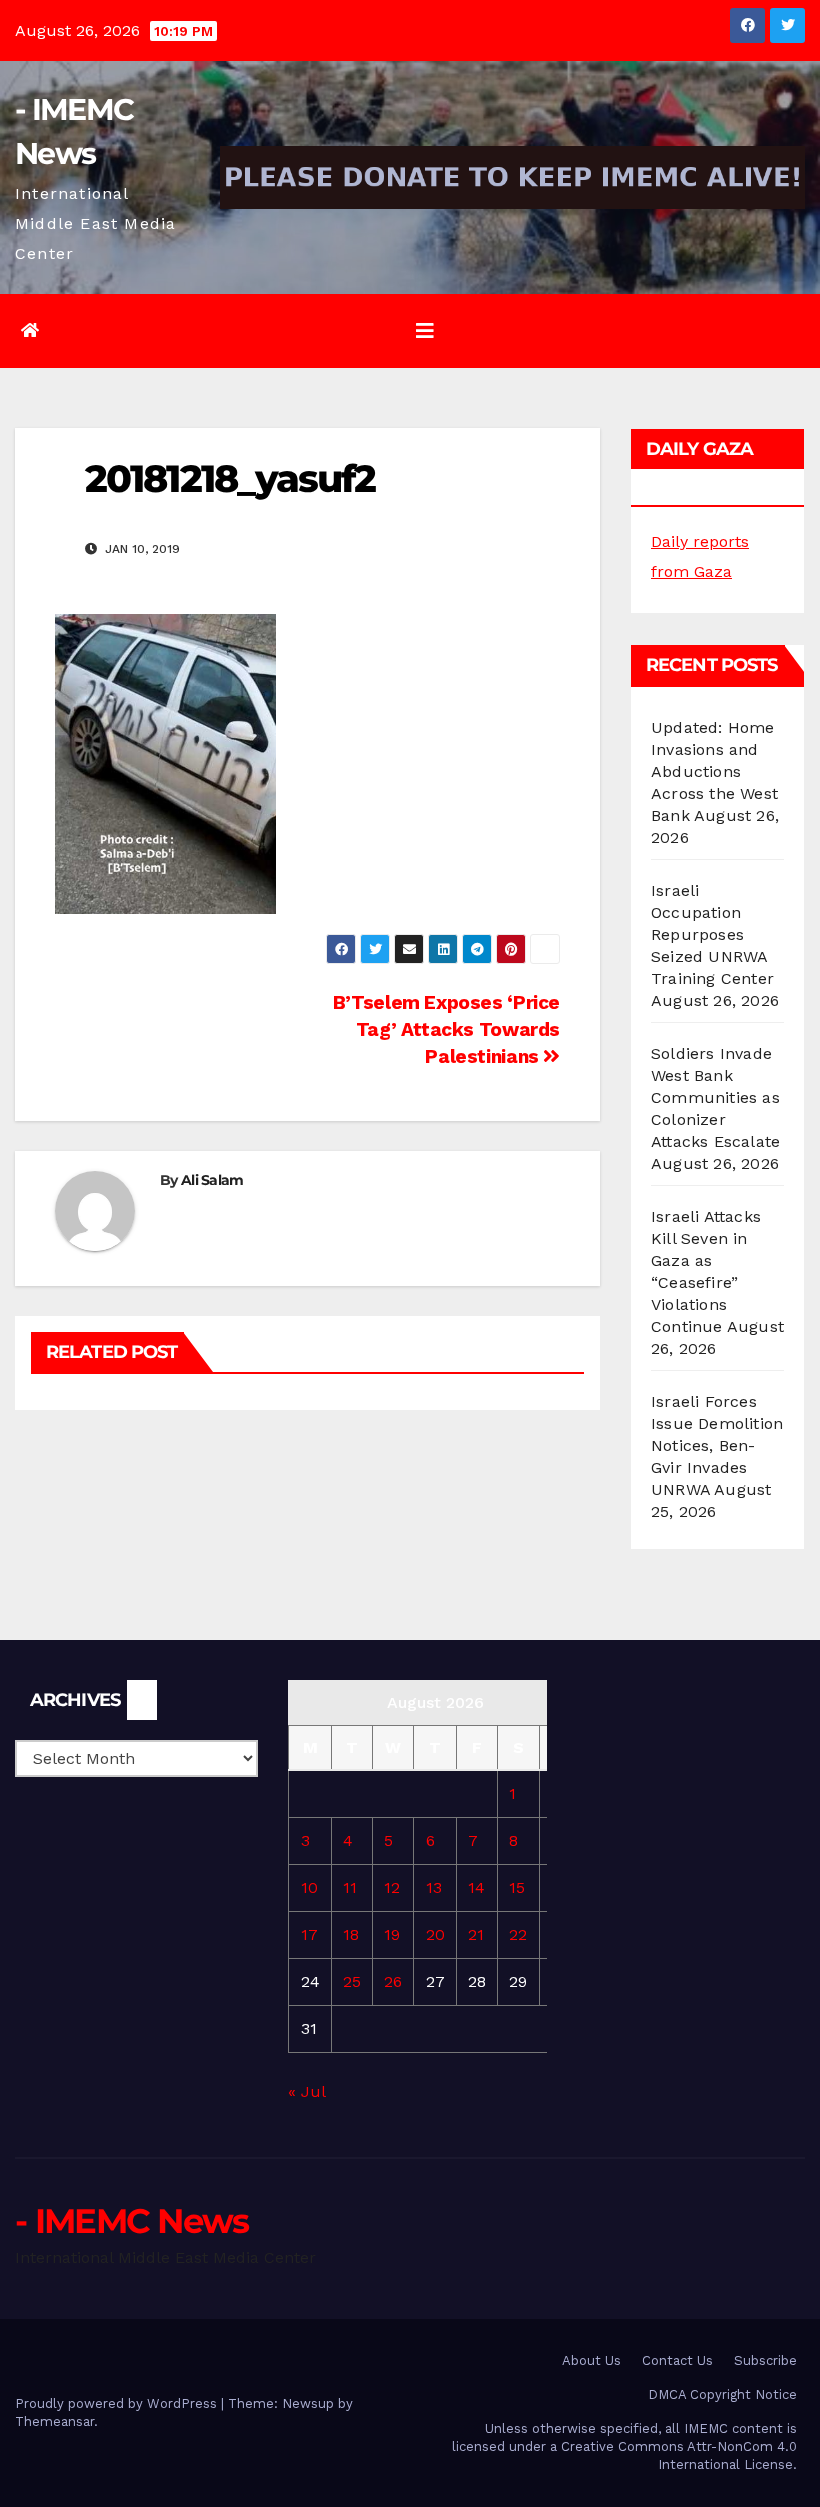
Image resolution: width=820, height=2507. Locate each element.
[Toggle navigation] (425, 331)
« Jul (306, 2091)
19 (392, 1934)
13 (434, 1887)
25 (352, 1981)
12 (392, 1887)
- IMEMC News (132, 2221)
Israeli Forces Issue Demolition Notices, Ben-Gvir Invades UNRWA (717, 1445)
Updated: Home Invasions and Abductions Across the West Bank (714, 771)
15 (517, 1887)
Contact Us (677, 2360)
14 (476, 1887)
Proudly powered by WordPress (118, 2403)
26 (393, 1981)
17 (309, 1934)
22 (518, 1934)
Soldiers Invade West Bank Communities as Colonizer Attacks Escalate (715, 1097)
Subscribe (765, 2360)
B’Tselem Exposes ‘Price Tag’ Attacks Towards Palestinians (446, 1029)
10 (309, 1887)
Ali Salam (212, 1180)
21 (476, 1934)
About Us (591, 2360)
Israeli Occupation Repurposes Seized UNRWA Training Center (712, 934)
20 (435, 1934)
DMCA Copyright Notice (722, 2394)
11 (350, 1887)
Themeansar (54, 2421)
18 (351, 1934)
